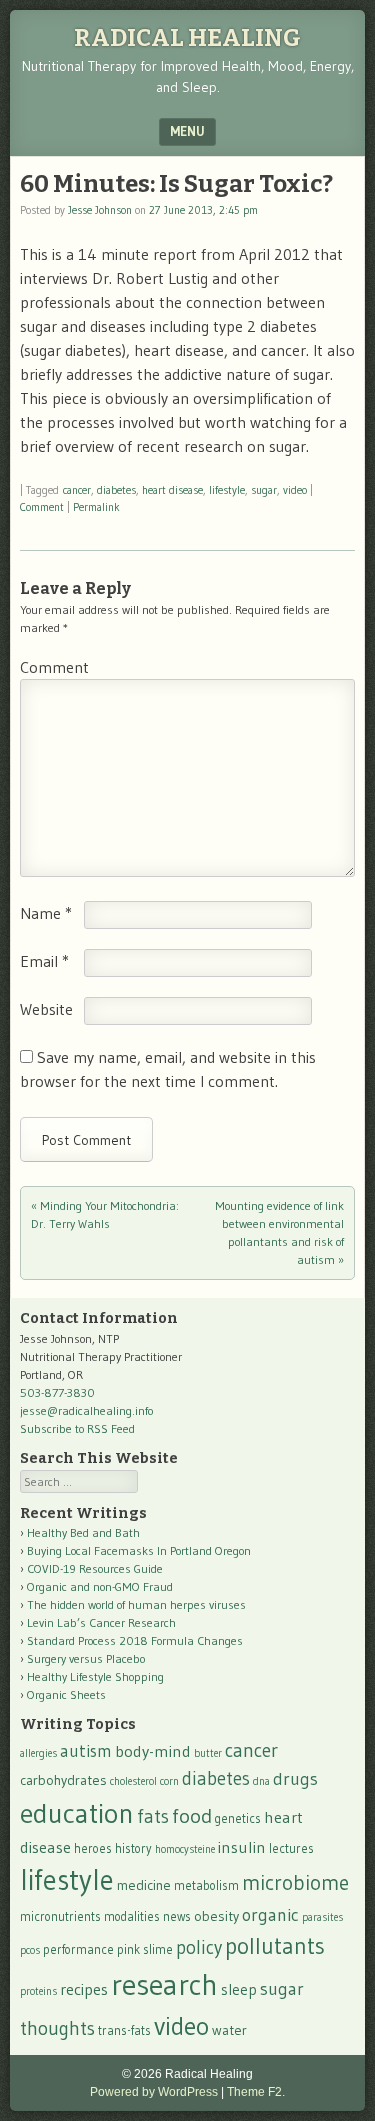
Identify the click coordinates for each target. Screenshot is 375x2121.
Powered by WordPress (154, 2092)
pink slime (145, 1949)
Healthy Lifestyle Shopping (95, 1676)
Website (46, 1009)
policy (199, 1947)
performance (78, 1949)
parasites (322, 1917)
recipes (84, 1989)
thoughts (57, 2028)
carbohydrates (63, 1780)
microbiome (295, 1883)
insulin (242, 1847)
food (192, 1815)
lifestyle (227, 490)
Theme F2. (256, 2092)
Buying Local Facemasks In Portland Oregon (139, 1550)
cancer (77, 490)
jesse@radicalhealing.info (86, 1410)
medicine (144, 1885)
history (133, 1848)
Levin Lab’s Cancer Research (101, 1622)
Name (46, 913)
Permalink (96, 507)
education (77, 1813)
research (164, 1984)
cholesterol (133, 1781)
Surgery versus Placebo (86, 1658)
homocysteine (185, 1849)
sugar (264, 490)
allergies (38, 1753)
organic (270, 1915)
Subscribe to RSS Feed (77, 1428)
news (177, 1916)
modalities (132, 1916)
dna (261, 1781)
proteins (38, 1991)
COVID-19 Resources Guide (95, 1568)
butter (208, 1753)
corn (169, 1781)
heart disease (172, 490)
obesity (216, 1916)
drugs (295, 1779)
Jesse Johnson (100, 210)
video (295, 490)
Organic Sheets (66, 1694)
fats (153, 1816)
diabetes (116, 490)
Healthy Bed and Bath (83, 1532)
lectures (291, 1848)
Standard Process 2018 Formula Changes (135, 1640)
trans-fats (124, 2030)
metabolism (206, 1885)
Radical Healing (187, 38)
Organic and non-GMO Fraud (100, 1586)
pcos (30, 1950)
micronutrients (60, 1916)
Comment (42, 507)
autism (86, 1751)
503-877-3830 (57, 1392)
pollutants (275, 1946)
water (229, 2030)
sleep (239, 1989)
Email (44, 961)
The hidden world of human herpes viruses (136, 1604)
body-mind (153, 1751)
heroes (93, 1848)
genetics (238, 1818)
